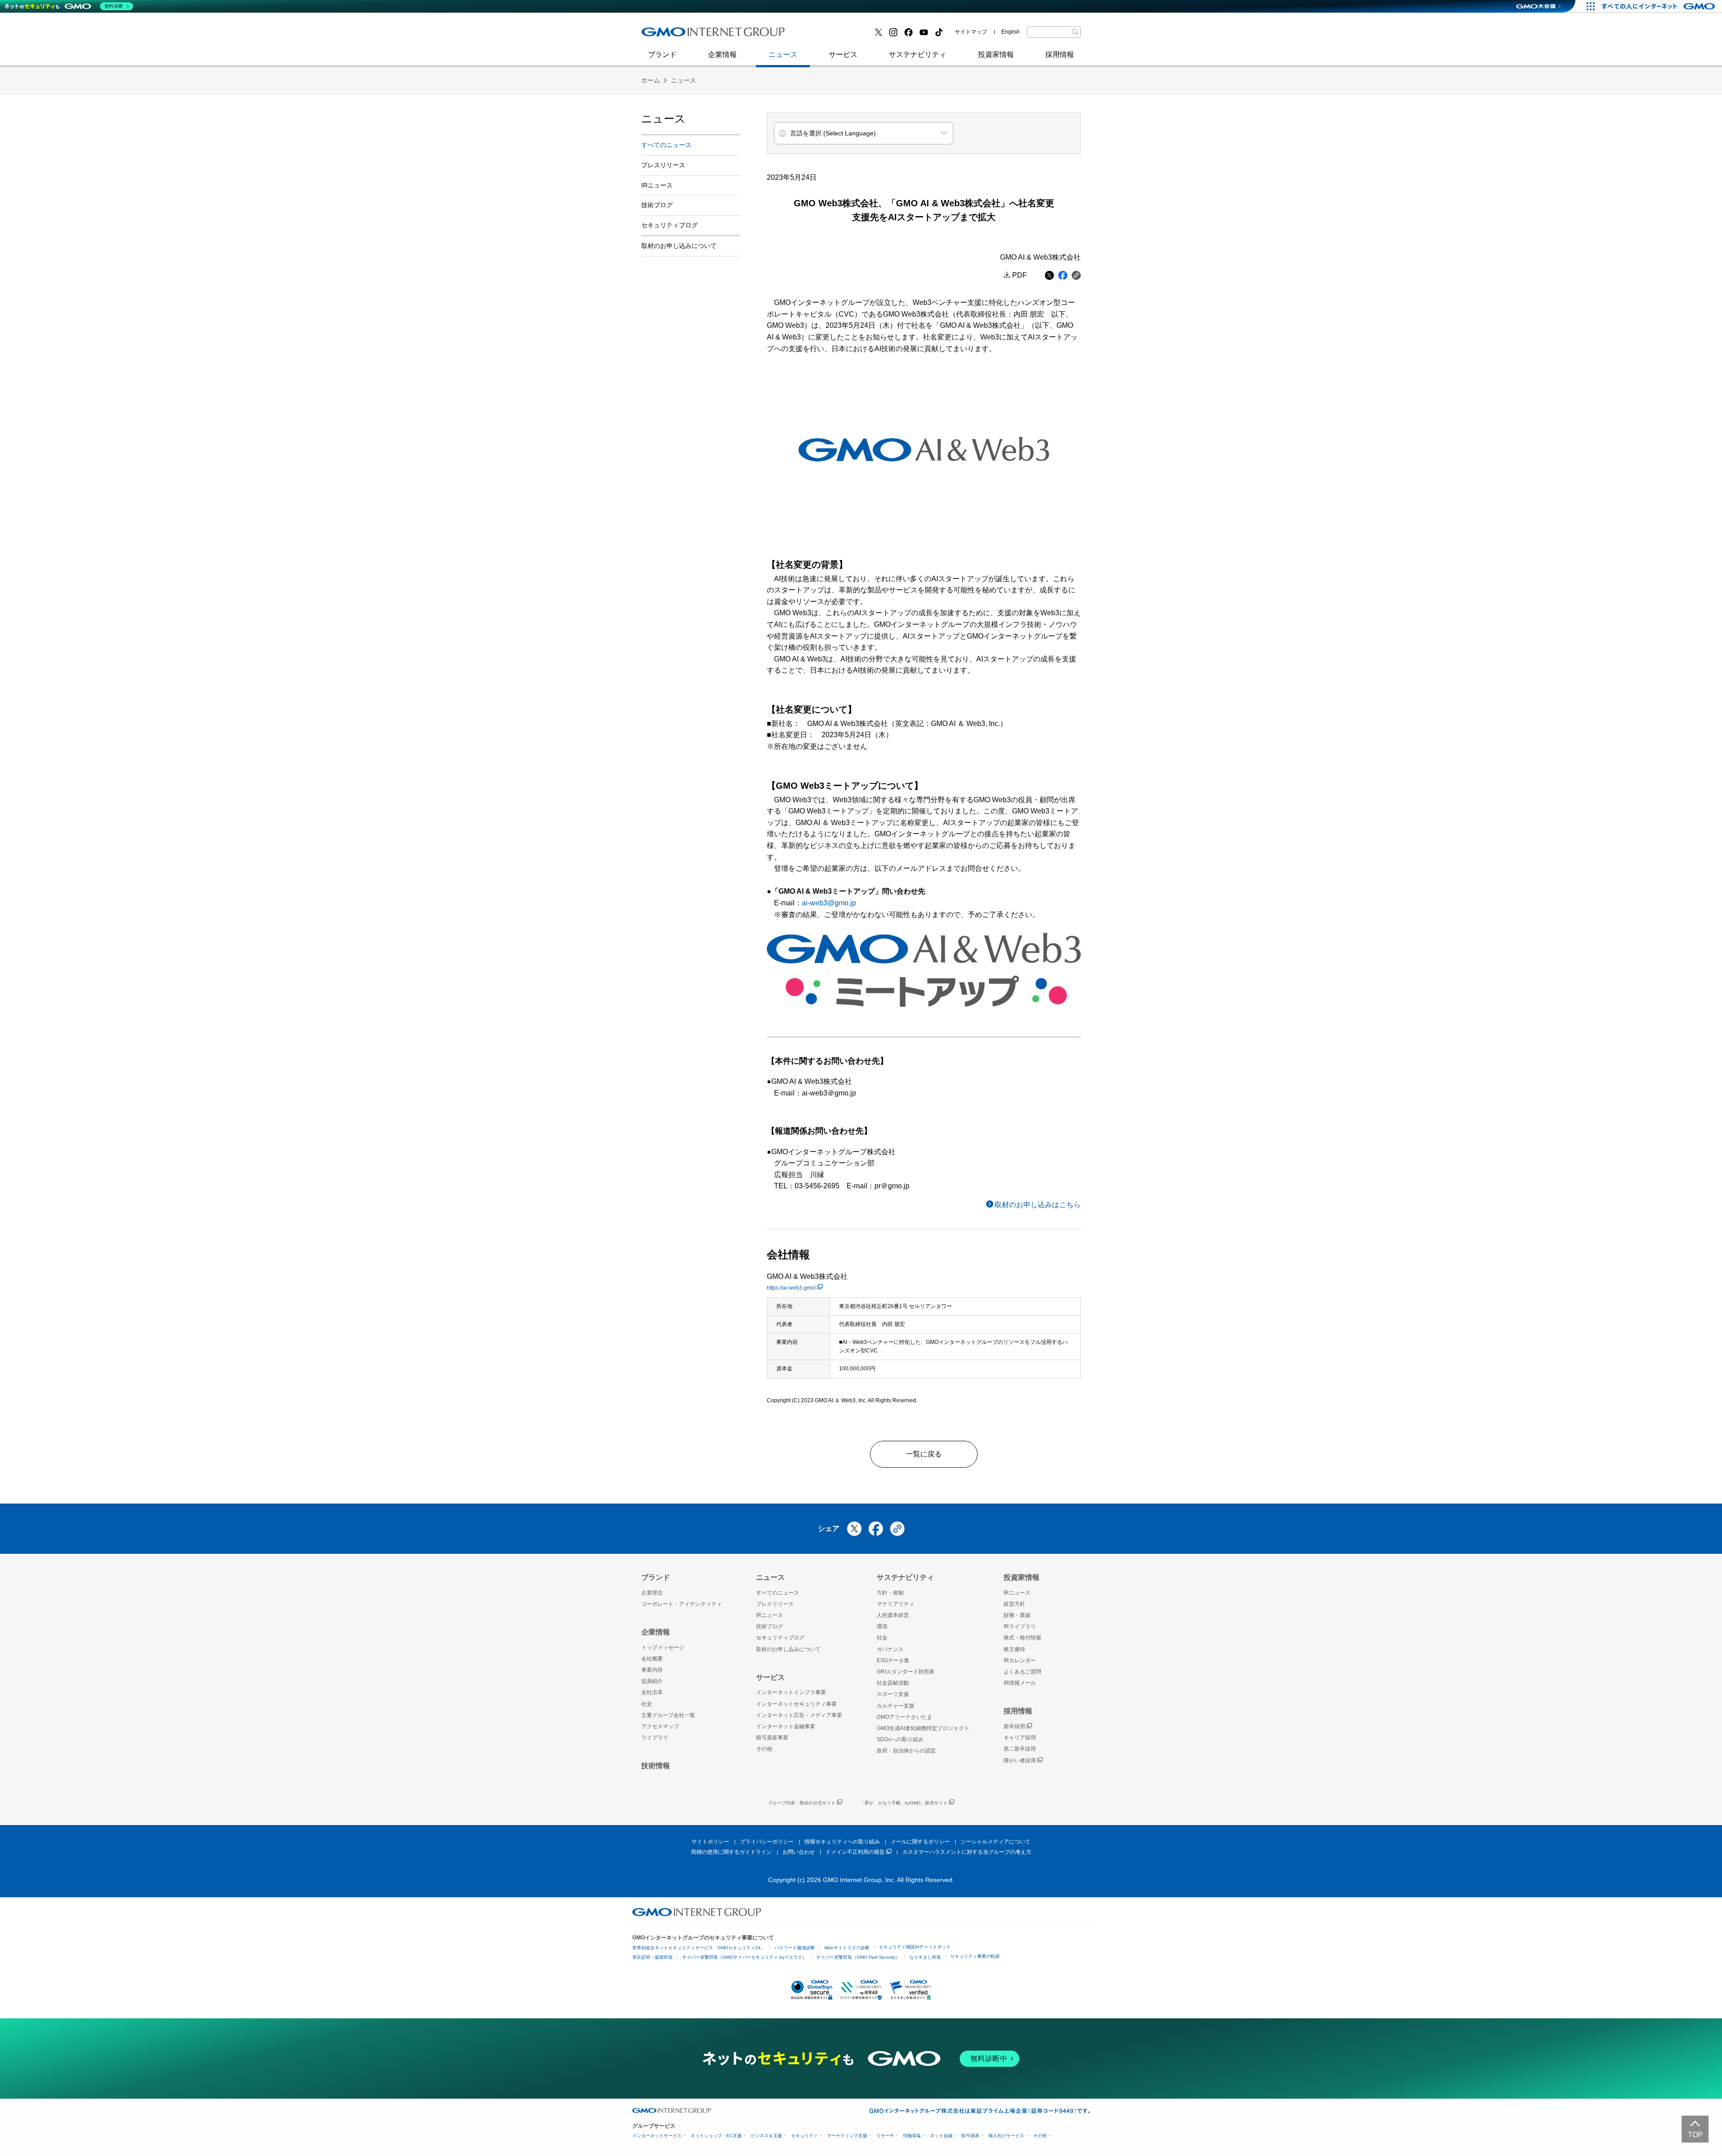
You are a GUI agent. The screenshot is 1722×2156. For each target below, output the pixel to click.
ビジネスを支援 (766, 2136)
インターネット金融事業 (843, 35)
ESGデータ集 (893, 1660)
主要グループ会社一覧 (668, 1715)
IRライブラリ (1020, 1626)
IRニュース (657, 185)
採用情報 (1060, 54)
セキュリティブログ (835, 35)
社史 (772, 35)
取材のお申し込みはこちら (1038, 1205)
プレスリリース (663, 165)
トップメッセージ (663, 1647)
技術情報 (656, 1766)
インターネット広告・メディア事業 (799, 1715)
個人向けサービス (1006, 2136)
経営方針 (1014, 1604)
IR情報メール (1020, 1683)
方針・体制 (890, 1593)
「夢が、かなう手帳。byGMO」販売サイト (904, 1803)
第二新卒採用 (672, 35)
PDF (1020, 275)
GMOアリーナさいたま (904, 1717)
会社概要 (652, 1659)
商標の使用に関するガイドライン (731, 1852)
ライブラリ (655, 1738)
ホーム (651, 80)
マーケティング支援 (847, 2136)
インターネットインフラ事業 (791, 1692)
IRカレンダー (1020, 1660)
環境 (882, 1626)
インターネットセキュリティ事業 (704, 35)
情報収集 (912, 2136)
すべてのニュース (666, 145)
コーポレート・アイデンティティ (682, 1604)
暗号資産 (970, 2136)
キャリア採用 (1020, 1738)
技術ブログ (669, 35)
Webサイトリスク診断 (847, 1948)
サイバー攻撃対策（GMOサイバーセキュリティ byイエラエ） (744, 1957)
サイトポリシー (710, 1842)
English (1011, 32)
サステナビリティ (918, 54)
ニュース (783, 54)
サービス (843, 54)
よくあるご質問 (1022, 1672)
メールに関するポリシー (920, 1842)
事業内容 (652, 1670)
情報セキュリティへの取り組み (842, 1842)
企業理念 (652, 1593)
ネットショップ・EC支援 (716, 2136)
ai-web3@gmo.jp (829, 903)
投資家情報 (996, 54)
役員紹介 (652, 1681)
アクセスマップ (660, 1726)
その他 (764, 1749)
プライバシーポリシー (767, 1842)
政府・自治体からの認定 (906, 1751)
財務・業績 (1017, 1615)
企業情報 (722, 54)
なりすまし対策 (925, 1957)
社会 (882, 1638)
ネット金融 (941, 2136)
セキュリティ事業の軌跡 (975, 1956)
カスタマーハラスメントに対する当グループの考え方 (967, 1852)
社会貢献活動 (893, 1683)
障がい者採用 (1020, 1760)
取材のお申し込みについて (679, 246)
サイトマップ (971, 32)
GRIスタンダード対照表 (906, 1672)
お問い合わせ (799, 1852)
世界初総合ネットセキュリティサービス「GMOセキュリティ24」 (699, 1948)
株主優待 (1014, 1649)
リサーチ (885, 2136)
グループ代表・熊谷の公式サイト (802, 1803)
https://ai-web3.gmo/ (791, 1288)
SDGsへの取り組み (900, 1739)
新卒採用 (1014, 1726)
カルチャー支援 (896, 1706)
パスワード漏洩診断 (795, 1948)
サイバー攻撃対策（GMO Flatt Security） (858, 1957)
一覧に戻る (924, 1454)
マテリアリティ (896, 1604)
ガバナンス (890, 1649)
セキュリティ (804, 2136)
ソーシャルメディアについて (996, 1842)
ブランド (662, 54)
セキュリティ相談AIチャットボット (915, 1947)
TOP (1695, 2135)
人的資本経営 (893, 1615)
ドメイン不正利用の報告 (855, 1852)
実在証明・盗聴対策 (652, 1957)
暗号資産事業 (772, 1738)
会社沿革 (652, 1692)
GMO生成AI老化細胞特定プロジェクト (923, 1728)
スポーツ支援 (893, 1694)
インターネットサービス (657, 2136)
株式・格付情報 (1022, 1638)
